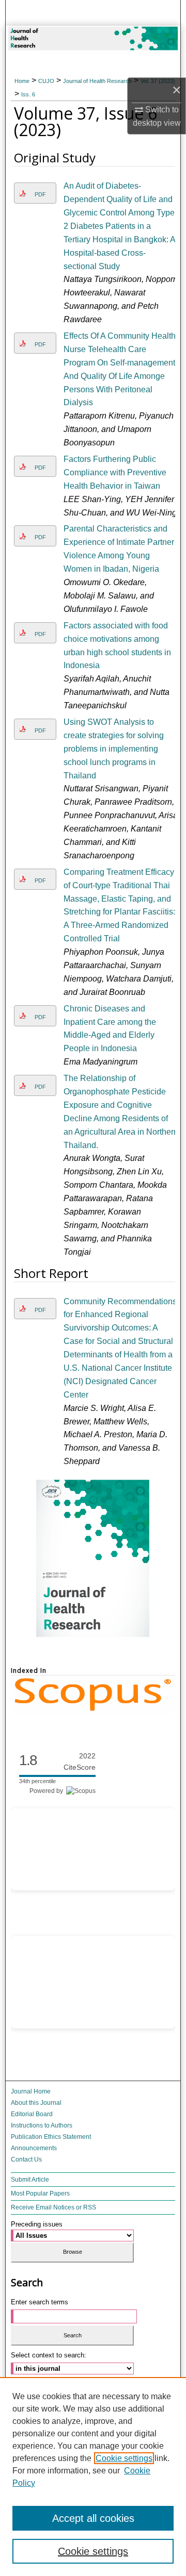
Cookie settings (124, 2458)
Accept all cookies (93, 2518)
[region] (93, 2477)
